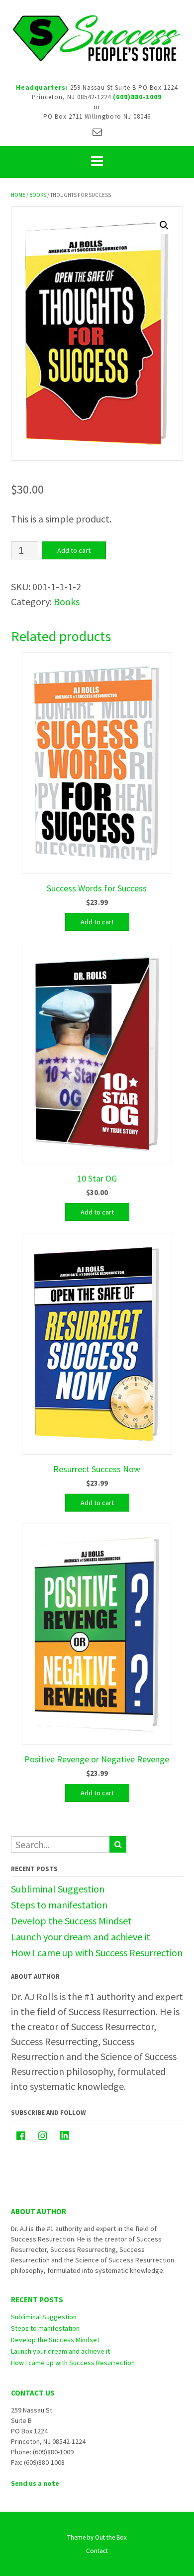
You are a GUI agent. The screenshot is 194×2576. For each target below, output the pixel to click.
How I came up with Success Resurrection (97, 1953)
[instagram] (43, 2136)
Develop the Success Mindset (71, 1921)
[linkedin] (65, 2135)
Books (38, 195)
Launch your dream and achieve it (81, 1937)
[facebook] (21, 2136)
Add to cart (74, 550)
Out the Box (111, 2537)
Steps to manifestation (59, 1905)
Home (18, 195)
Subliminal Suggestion (58, 1889)
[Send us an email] (97, 132)
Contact (97, 2551)
